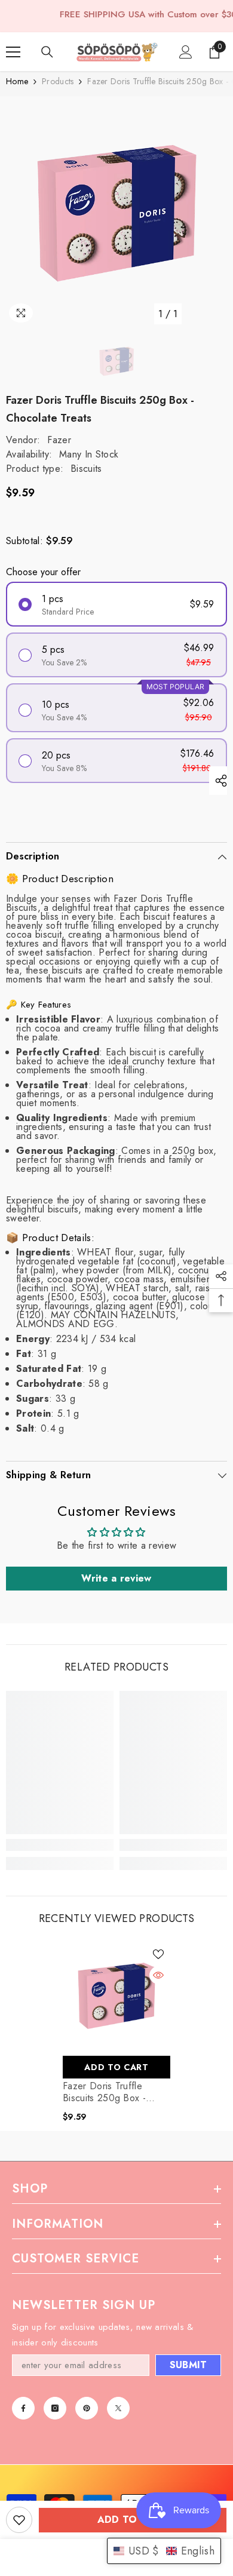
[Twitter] (118, 2408)
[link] (60, 1845)
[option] (116, 214)
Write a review (116, 1578)
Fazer (59, 440)
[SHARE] (218, 781)
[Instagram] (55, 2408)
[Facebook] (23, 2408)
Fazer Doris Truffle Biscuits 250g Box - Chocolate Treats (104, 2092)
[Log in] (186, 52)
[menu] (13, 52)
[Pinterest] (87, 2408)
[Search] (47, 52)
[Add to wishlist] (19, 2520)
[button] (164, 2551)
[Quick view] (158, 1975)
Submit (188, 2365)
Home (17, 82)
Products (58, 82)
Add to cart (133, 2520)
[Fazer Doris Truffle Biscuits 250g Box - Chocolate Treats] (116, 1996)
